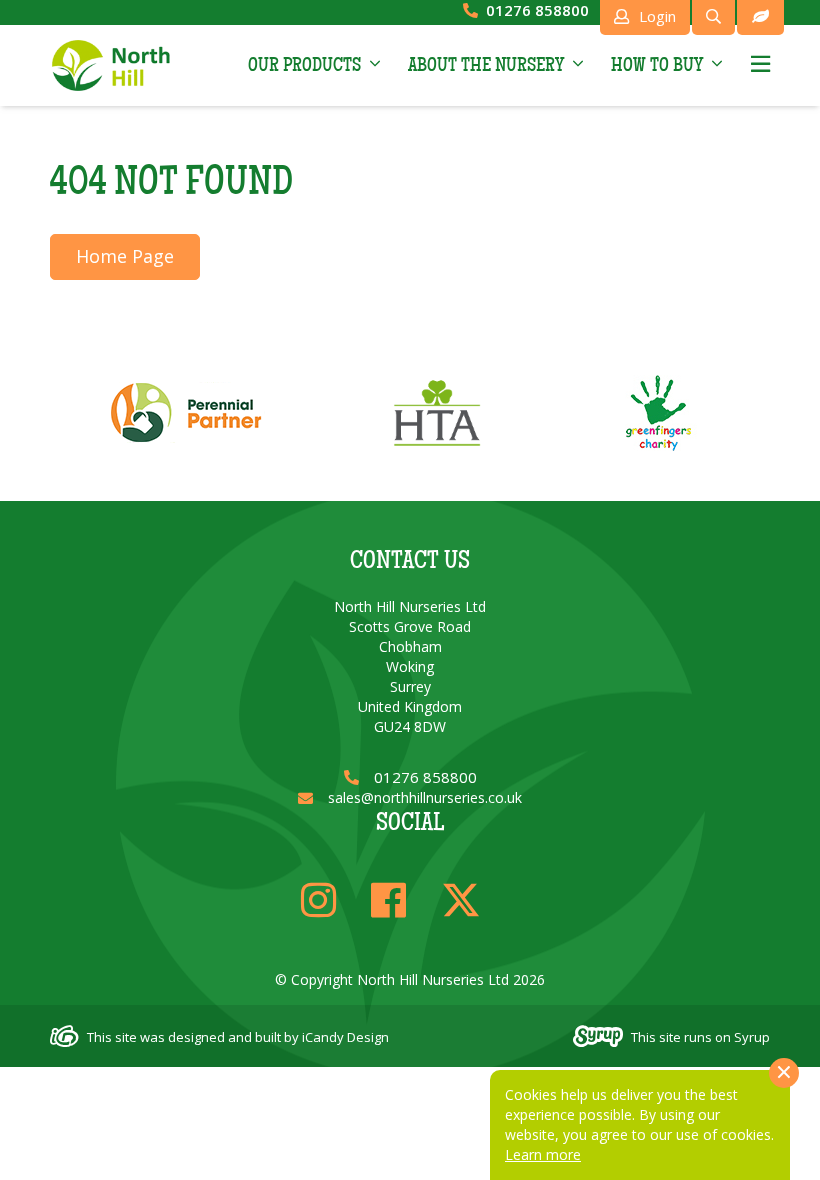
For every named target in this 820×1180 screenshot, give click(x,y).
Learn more (543, 1154)
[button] (314, 65)
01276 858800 (537, 10)
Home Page (125, 256)
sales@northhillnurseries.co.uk (425, 797)
